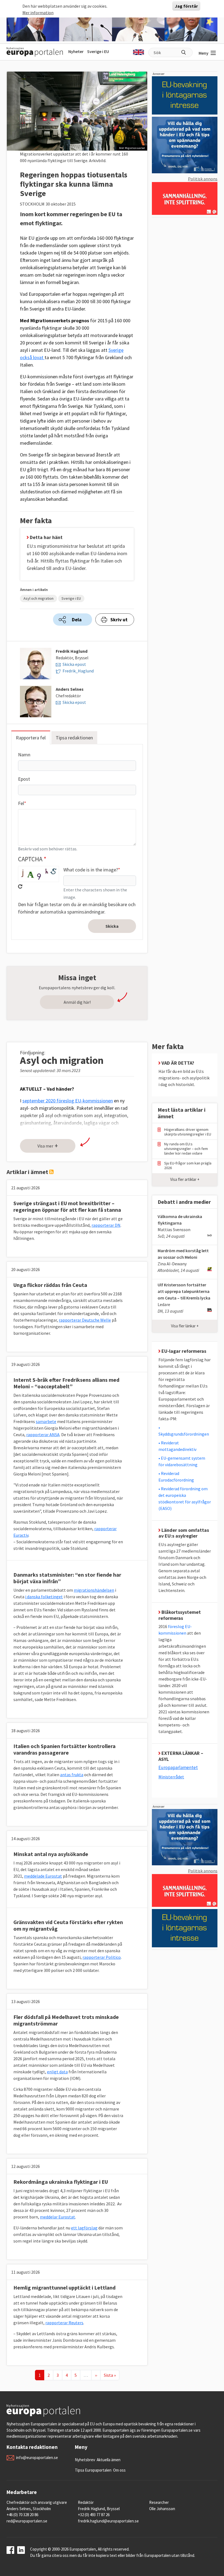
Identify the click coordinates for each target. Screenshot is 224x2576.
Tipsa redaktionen (74, 738)
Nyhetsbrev (85, 2460)
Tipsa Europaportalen (93, 2470)
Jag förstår (186, 6)
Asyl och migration (39, 598)
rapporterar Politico (102, 1957)
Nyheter (76, 51)
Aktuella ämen (109, 2460)
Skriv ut (119, 620)
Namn (24, 755)
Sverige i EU (98, 51)
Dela (77, 620)
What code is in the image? (91, 870)
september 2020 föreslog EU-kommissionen (68, 1101)
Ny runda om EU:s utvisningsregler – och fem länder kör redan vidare (186, 1149)
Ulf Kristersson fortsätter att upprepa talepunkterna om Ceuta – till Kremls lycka (184, 1291)
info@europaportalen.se (37, 2458)
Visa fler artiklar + (185, 1179)
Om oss (119, 2470)
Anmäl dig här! (77, 1002)
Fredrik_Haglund (78, 671)
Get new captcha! (20, 886)
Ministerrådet (171, 1777)
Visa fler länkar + (185, 1326)
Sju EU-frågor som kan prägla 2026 (188, 1166)
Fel (21, 803)
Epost (24, 779)
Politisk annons (203, 179)
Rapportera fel (31, 738)
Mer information (38, 13)
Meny (204, 53)
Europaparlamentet (178, 1767)
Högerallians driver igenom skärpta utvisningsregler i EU (188, 1132)
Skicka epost (74, 664)
